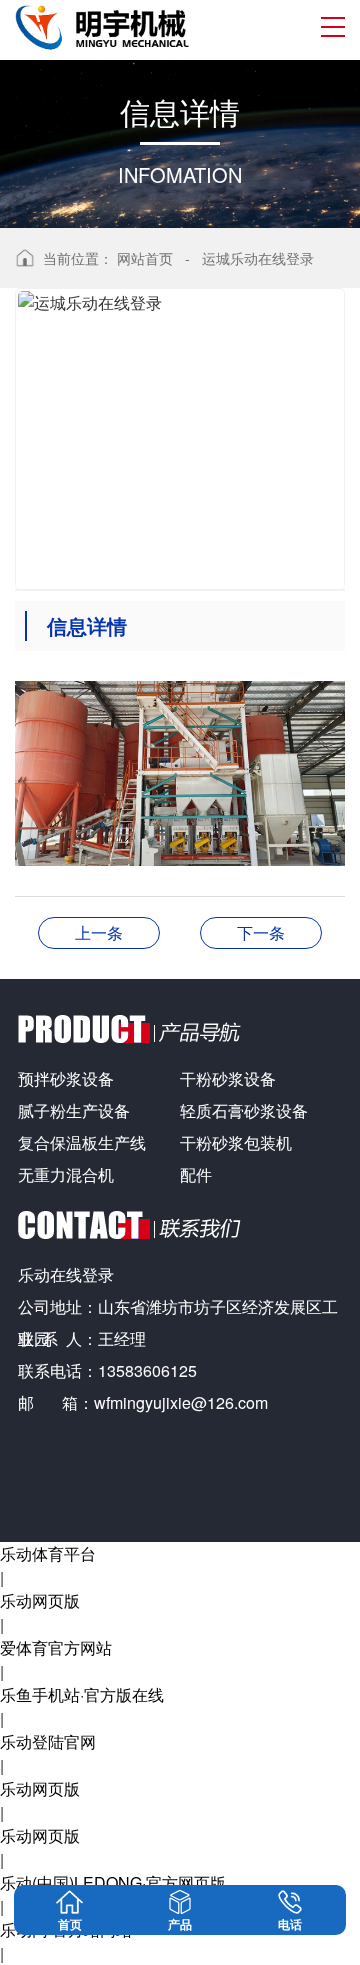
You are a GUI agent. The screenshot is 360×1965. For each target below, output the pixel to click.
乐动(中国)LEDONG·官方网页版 (113, 1882)
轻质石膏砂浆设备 (244, 1110)
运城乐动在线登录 (258, 258)
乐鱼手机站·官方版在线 (82, 1694)
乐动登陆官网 (48, 1741)
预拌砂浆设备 (66, 1078)
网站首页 (145, 258)
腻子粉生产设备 (74, 1110)
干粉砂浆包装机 (236, 1142)
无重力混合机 (66, 1174)
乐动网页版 (40, 1600)
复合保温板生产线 (82, 1142)
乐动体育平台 (48, 1553)
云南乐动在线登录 (99, 932)
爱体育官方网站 (56, 1647)
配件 (196, 1174)
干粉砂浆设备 (228, 1078)
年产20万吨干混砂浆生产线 (261, 932)
